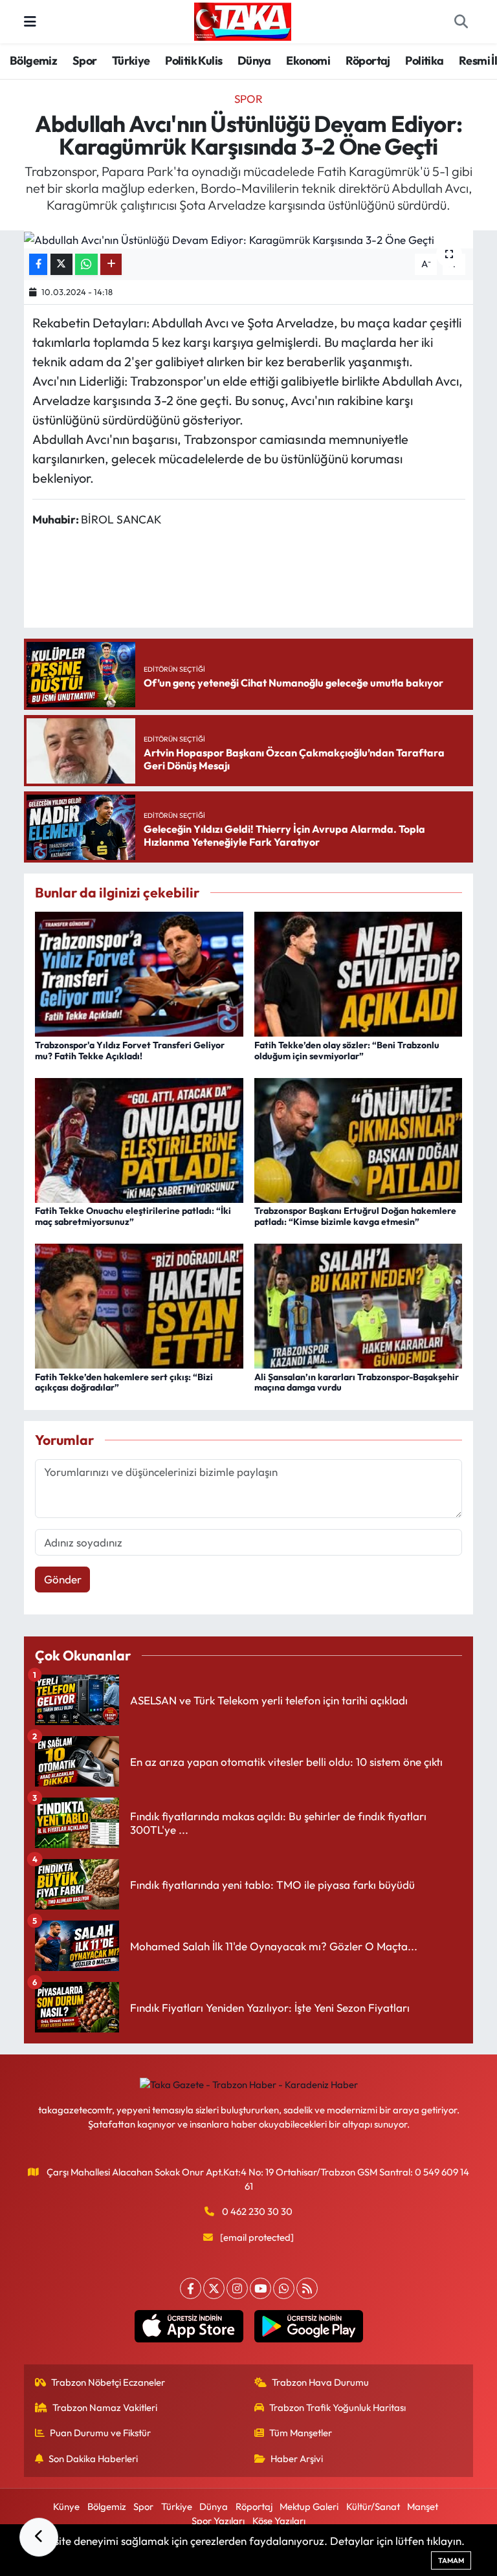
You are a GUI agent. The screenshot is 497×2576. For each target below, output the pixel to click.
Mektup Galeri (309, 2506)
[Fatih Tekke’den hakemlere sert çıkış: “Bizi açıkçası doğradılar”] (139, 1305)
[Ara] (461, 22)
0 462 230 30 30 (257, 2211)
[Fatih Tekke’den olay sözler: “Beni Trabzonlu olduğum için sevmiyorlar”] (359, 973)
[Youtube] (260, 2288)
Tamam (451, 2560)
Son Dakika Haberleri (93, 2459)
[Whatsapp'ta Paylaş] (86, 264)
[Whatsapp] (284, 2288)
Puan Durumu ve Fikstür (100, 2433)
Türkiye (131, 61)
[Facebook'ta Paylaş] (38, 264)
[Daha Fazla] (111, 264)
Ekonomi (308, 61)
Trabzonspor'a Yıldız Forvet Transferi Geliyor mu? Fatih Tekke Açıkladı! (130, 1051)
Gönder (63, 1579)
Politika (424, 61)
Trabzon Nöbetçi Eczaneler (108, 2382)
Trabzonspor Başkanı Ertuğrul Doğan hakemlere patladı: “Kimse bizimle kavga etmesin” (355, 1216)
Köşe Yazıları (279, 2521)
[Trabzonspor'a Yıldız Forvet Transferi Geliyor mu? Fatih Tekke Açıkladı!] (139, 973)
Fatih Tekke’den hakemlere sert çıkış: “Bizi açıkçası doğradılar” (124, 1382)
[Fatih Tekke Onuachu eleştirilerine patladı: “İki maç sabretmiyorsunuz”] (139, 1139)
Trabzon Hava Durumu (320, 2382)
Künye (66, 2506)
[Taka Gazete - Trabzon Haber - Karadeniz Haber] (243, 20)
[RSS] (307, 2288)
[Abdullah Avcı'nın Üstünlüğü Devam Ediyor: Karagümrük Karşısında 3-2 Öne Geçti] (249, 239)
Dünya (254, 61)
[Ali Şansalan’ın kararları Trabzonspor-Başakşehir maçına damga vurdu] (359, 1305)
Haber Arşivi (297, 2459)
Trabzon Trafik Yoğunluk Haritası (337, 2407)
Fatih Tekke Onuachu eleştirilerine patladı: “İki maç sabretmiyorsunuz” (133, 1216)
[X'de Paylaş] (61, 264)
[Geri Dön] (39, 2537)
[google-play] (308, 2326)
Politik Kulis (193, 61)
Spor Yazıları (218, 2521)
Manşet (423, 2506)
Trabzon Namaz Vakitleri (105, 2407)
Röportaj (368, 61)
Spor (85, 61)
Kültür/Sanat (373, 2506)
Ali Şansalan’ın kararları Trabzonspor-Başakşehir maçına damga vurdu (357, 1382)
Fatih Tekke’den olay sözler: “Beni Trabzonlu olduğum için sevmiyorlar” (347, 1051)
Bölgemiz (33, 61)
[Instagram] (237, 2288)
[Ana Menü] (30, 22)
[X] (214, 2288)
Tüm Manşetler (301, 2433)
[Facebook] (191, 2288)
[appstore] (189, 2326)
